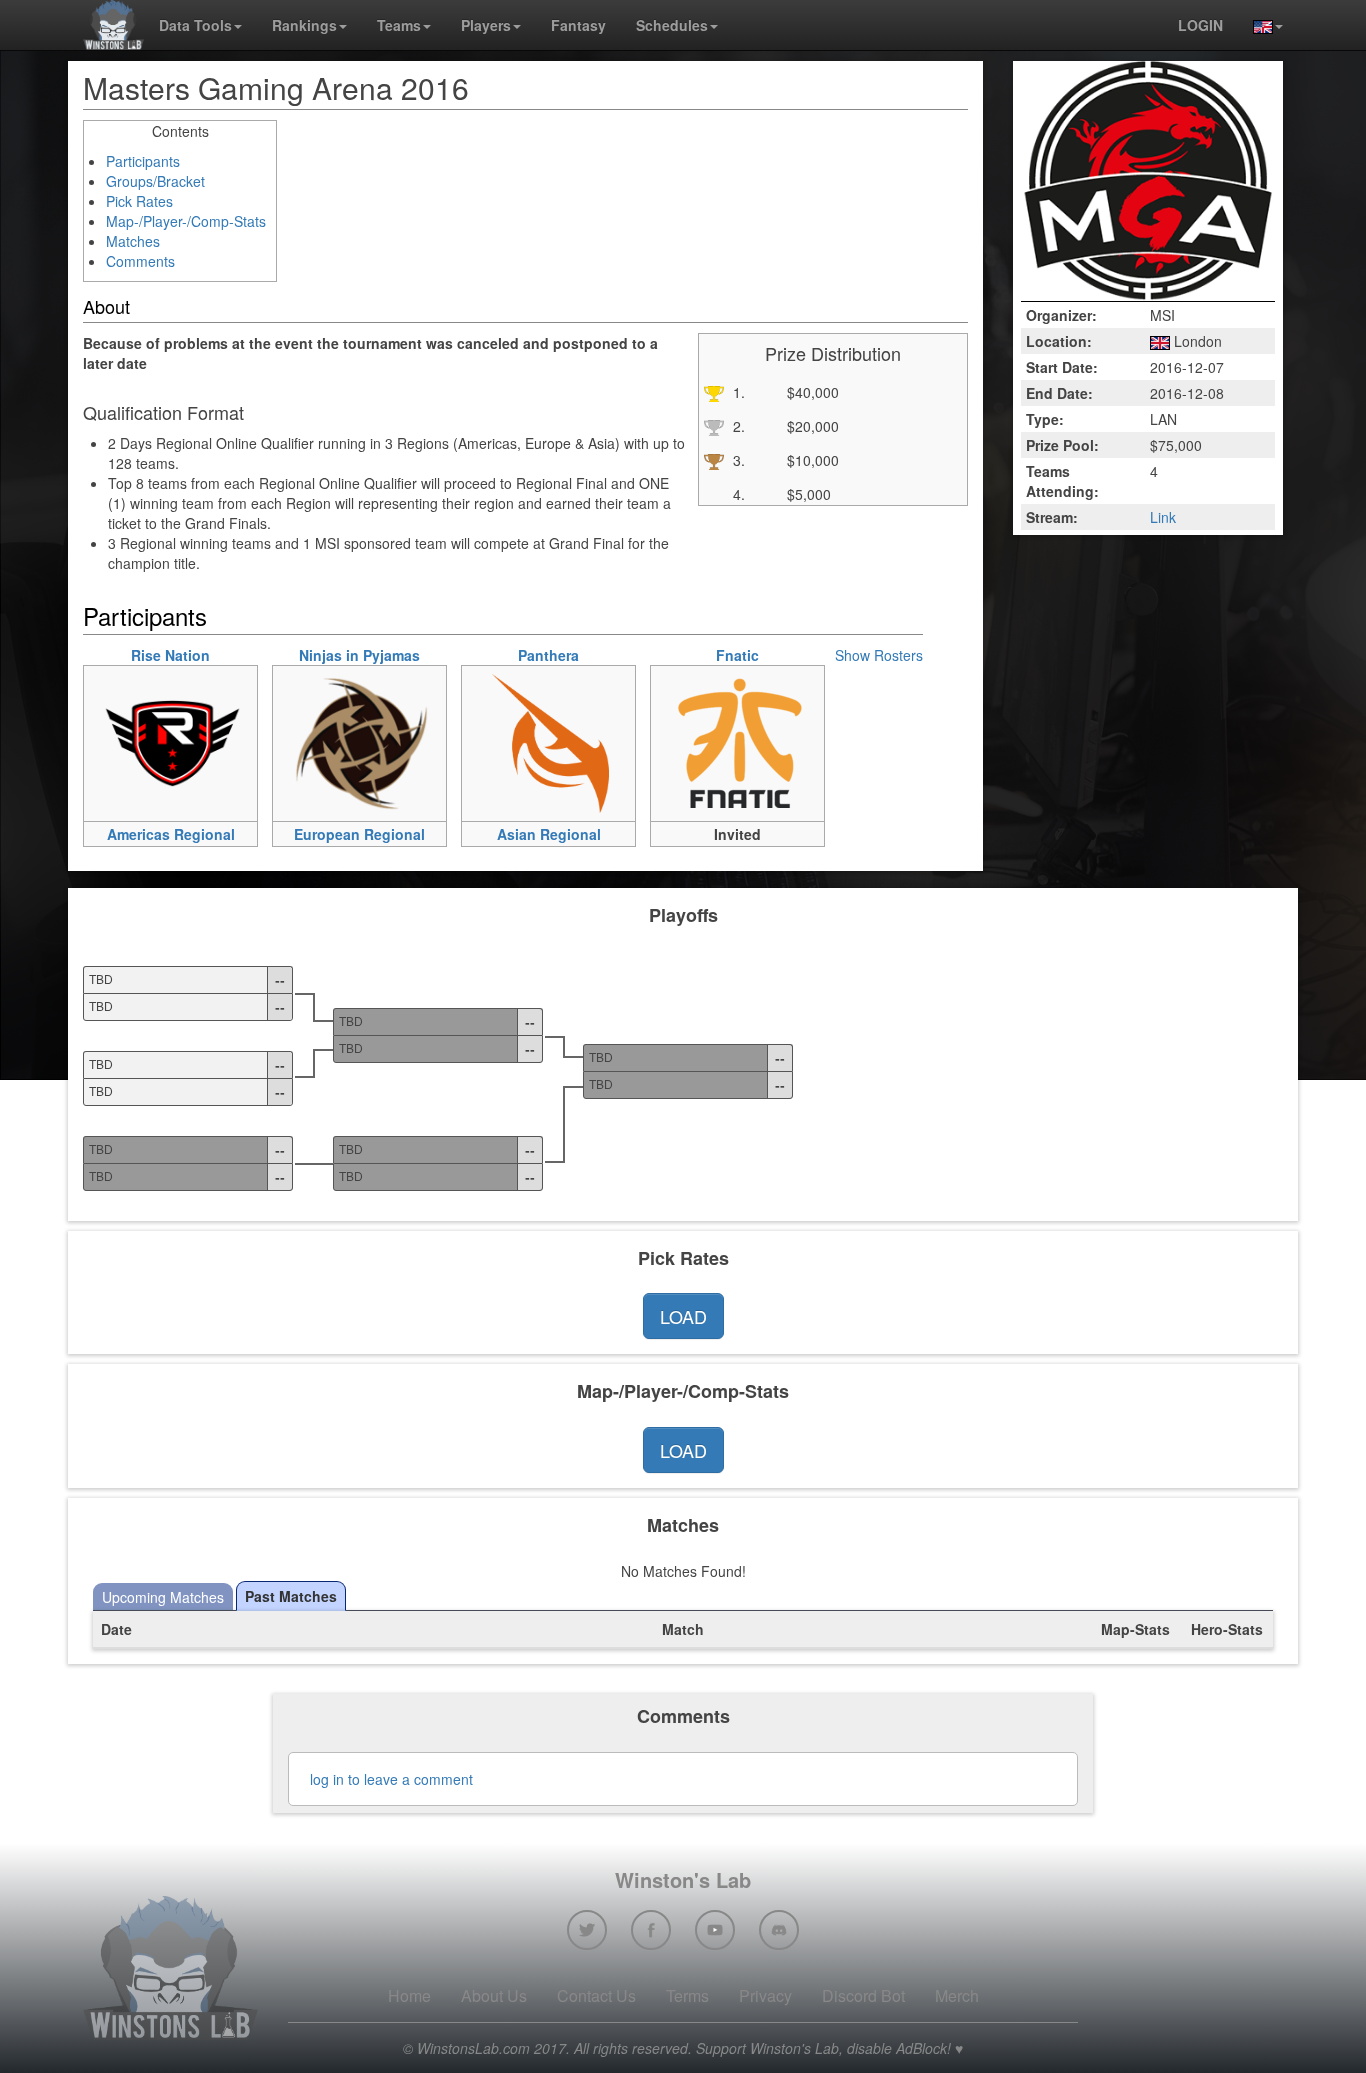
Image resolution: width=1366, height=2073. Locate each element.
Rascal (512, 678)
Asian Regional (549, 834)
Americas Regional (171, 834)
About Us (494, 1995)
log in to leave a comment (391, 1779)
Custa (698, 756)
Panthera (548, 655)
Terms (687, 1995)
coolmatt (707, 782)
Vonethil (705, 730)
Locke (132, 730)
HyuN (508, 704)
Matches (133, 241)
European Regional (359, 834)
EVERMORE (530, 808)
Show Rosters (879, 655)
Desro (132, 782)
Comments (140, 261)
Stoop (698, 678)
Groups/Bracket (155, 181)
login (1200, 25)
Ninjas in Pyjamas (359, 655)
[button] (1260, 25)
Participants (143, 161)
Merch (957, 1995)
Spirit (129, 704)
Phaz (129, 756)
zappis (322, 782)
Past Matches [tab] (291, 1596)
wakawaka (524, 730)
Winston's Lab (683, 1879)
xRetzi (132, 678)
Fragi (318, 808)
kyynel (322, 756)
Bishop (512, 756)
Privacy (765, 1995)
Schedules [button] (672, 25)
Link (1163, 517)
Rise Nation (170, 655)
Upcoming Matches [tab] (163, 1597)
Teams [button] (399, 25)
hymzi (320, 678)
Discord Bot (863, 1995)
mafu (318, 704)
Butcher (515, 782)
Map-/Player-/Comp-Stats (186, 221)
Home (409, 1995)
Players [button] (486, 25)
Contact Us (596, 1995)
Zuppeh (326, 730)
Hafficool (707, 808)
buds (695, 704)
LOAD (683, 1316)
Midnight (140, 808)
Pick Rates (139, 201)
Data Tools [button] (195, 25)
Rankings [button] (304, 25)
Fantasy (578, 25)
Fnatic (737, 655)
